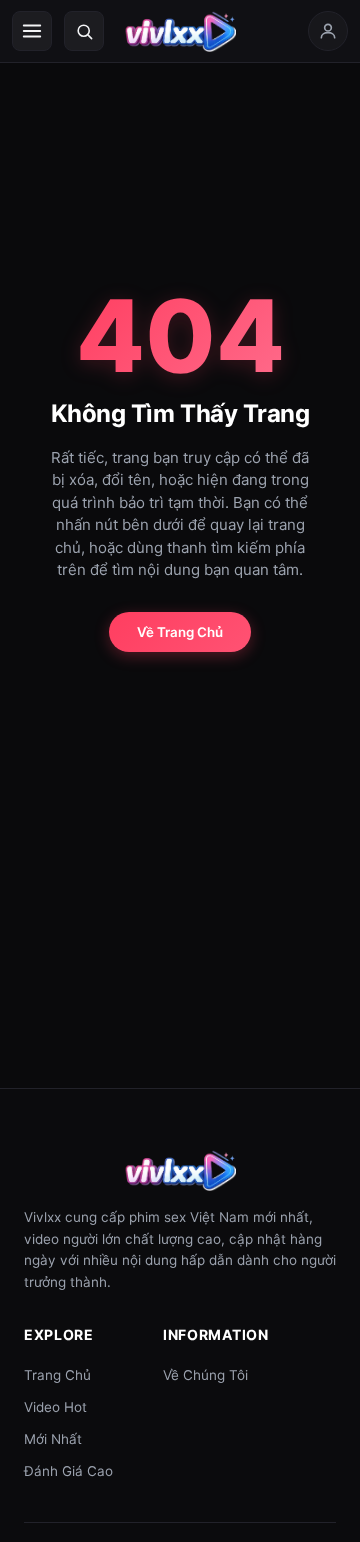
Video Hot (55, 1407)
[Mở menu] (32, 31)
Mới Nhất (53, 1439)
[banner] (180, 31)
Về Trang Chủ (180, 632)
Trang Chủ (57, 1375)
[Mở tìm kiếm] (84, 31)
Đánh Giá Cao (68, 1471)
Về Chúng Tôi (205, 1375)
